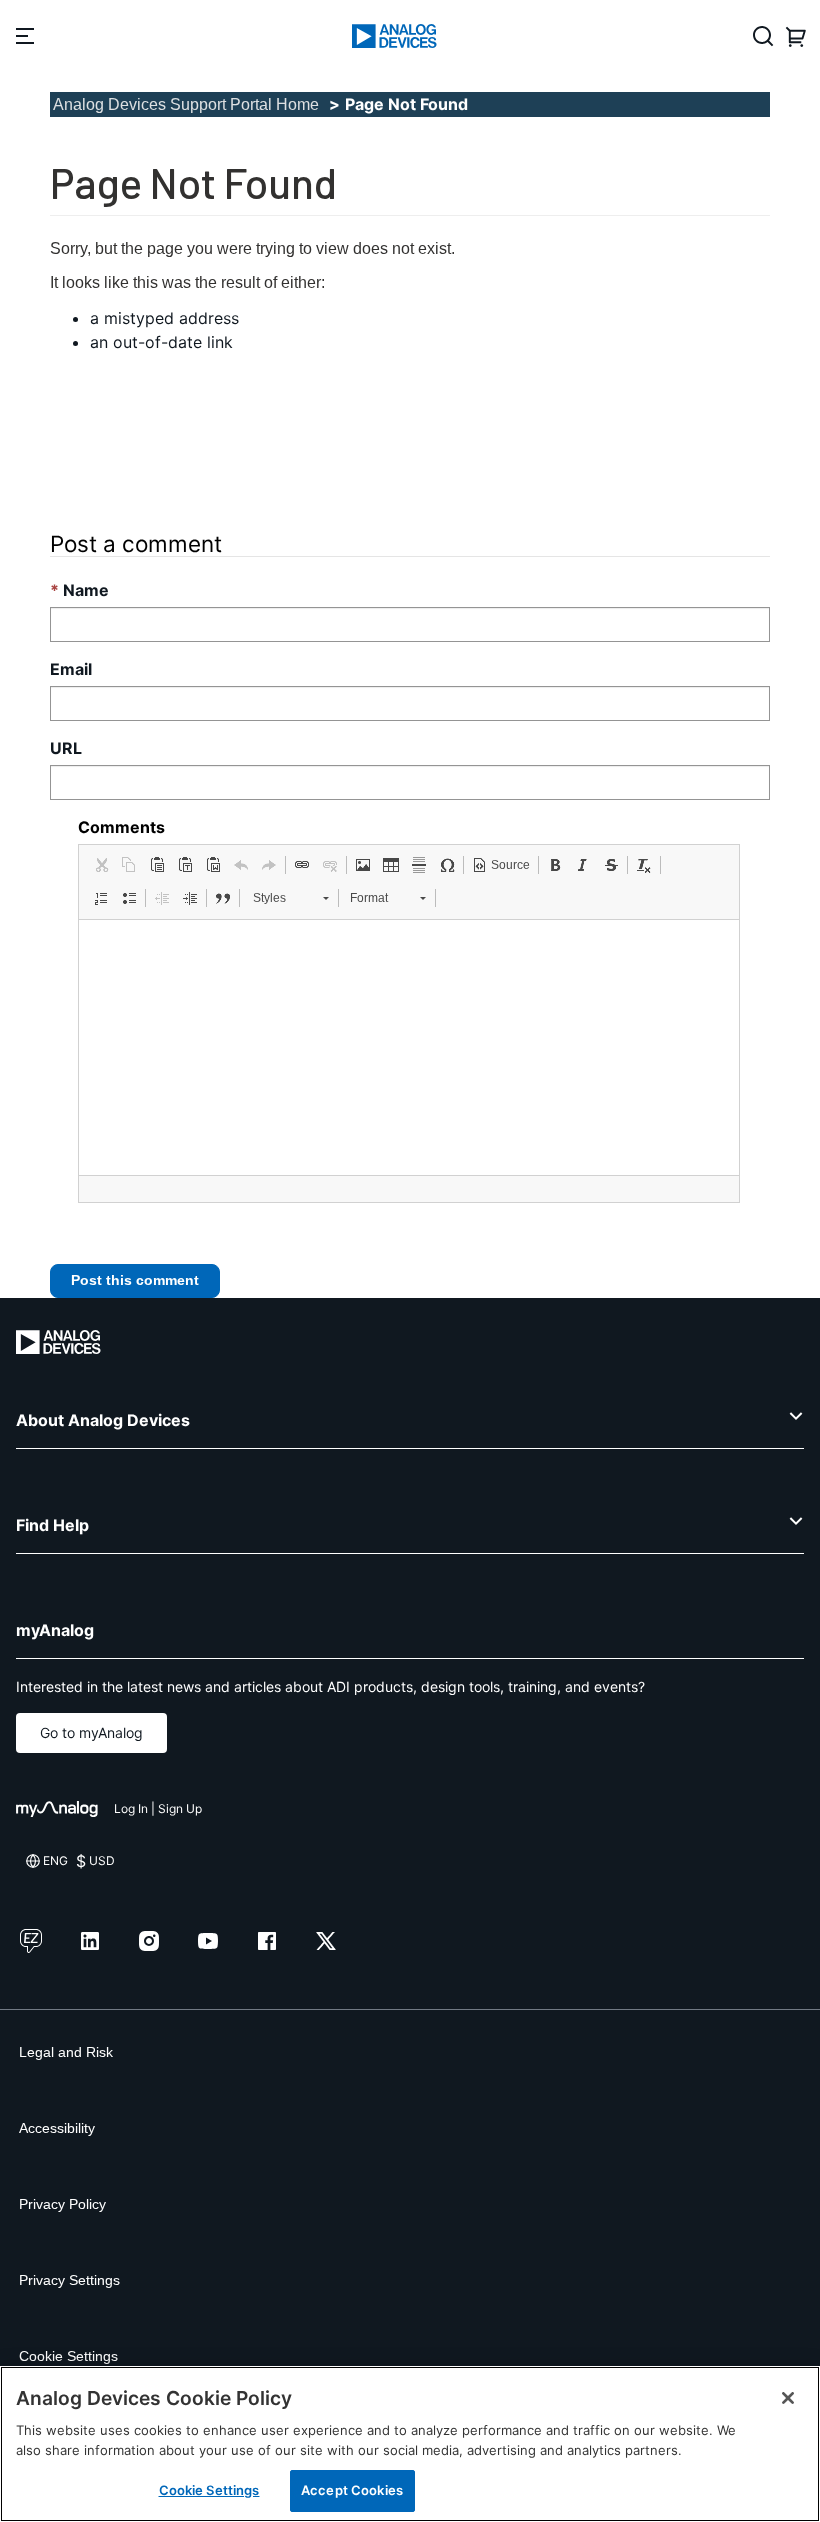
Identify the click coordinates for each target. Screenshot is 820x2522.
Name (86, 590)
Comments (121, 827)
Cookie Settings (68, 2356)
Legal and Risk (66, 2052)
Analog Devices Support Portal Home (186, 104)
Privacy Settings (69, 2280)
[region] (410, 2444)
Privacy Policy (62, 2204)
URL (66, 748)
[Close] (788, 2398)
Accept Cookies (352, 2490)
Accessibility (57, 2128)
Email (71, 669)
